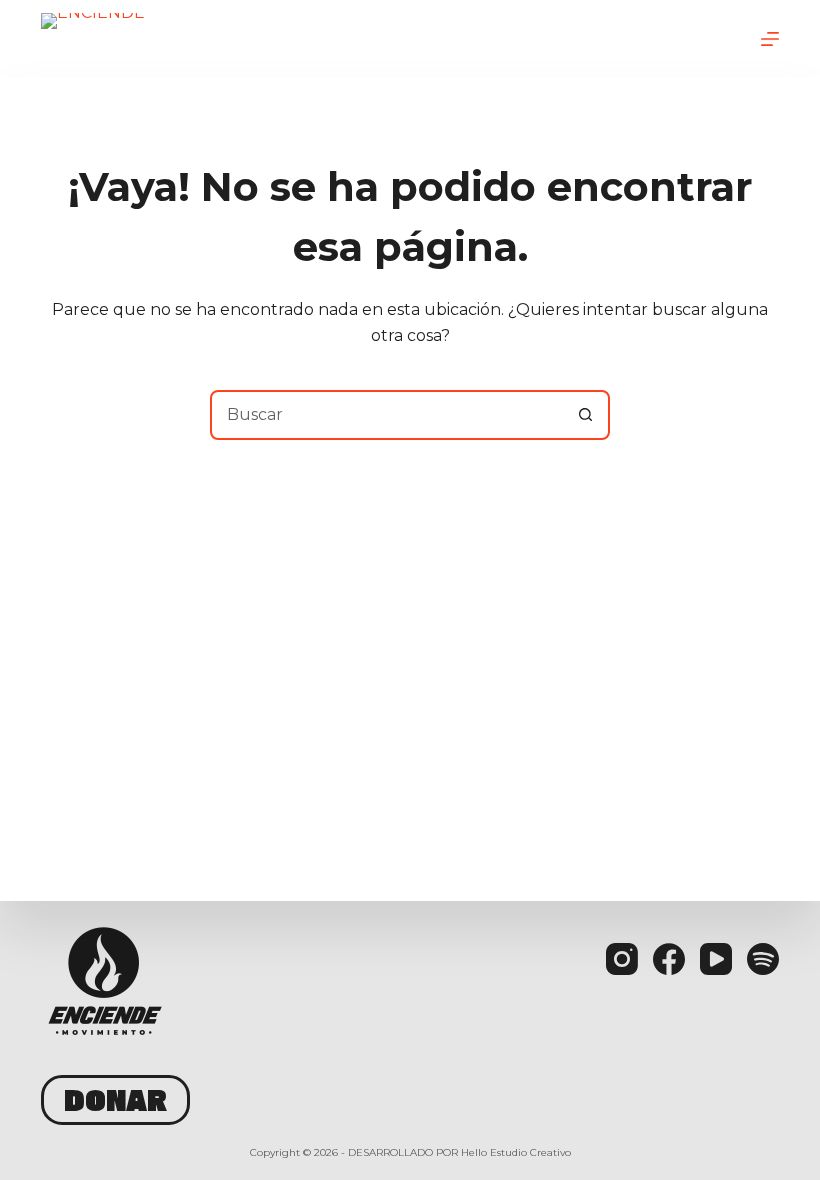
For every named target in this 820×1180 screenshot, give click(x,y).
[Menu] (770, 39)
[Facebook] (669, 959)
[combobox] (387, 415)
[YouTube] (716, 959)
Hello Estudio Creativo (516, 1152)
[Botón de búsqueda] (585, 415)
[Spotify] (763, 959)
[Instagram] (622, 959)
